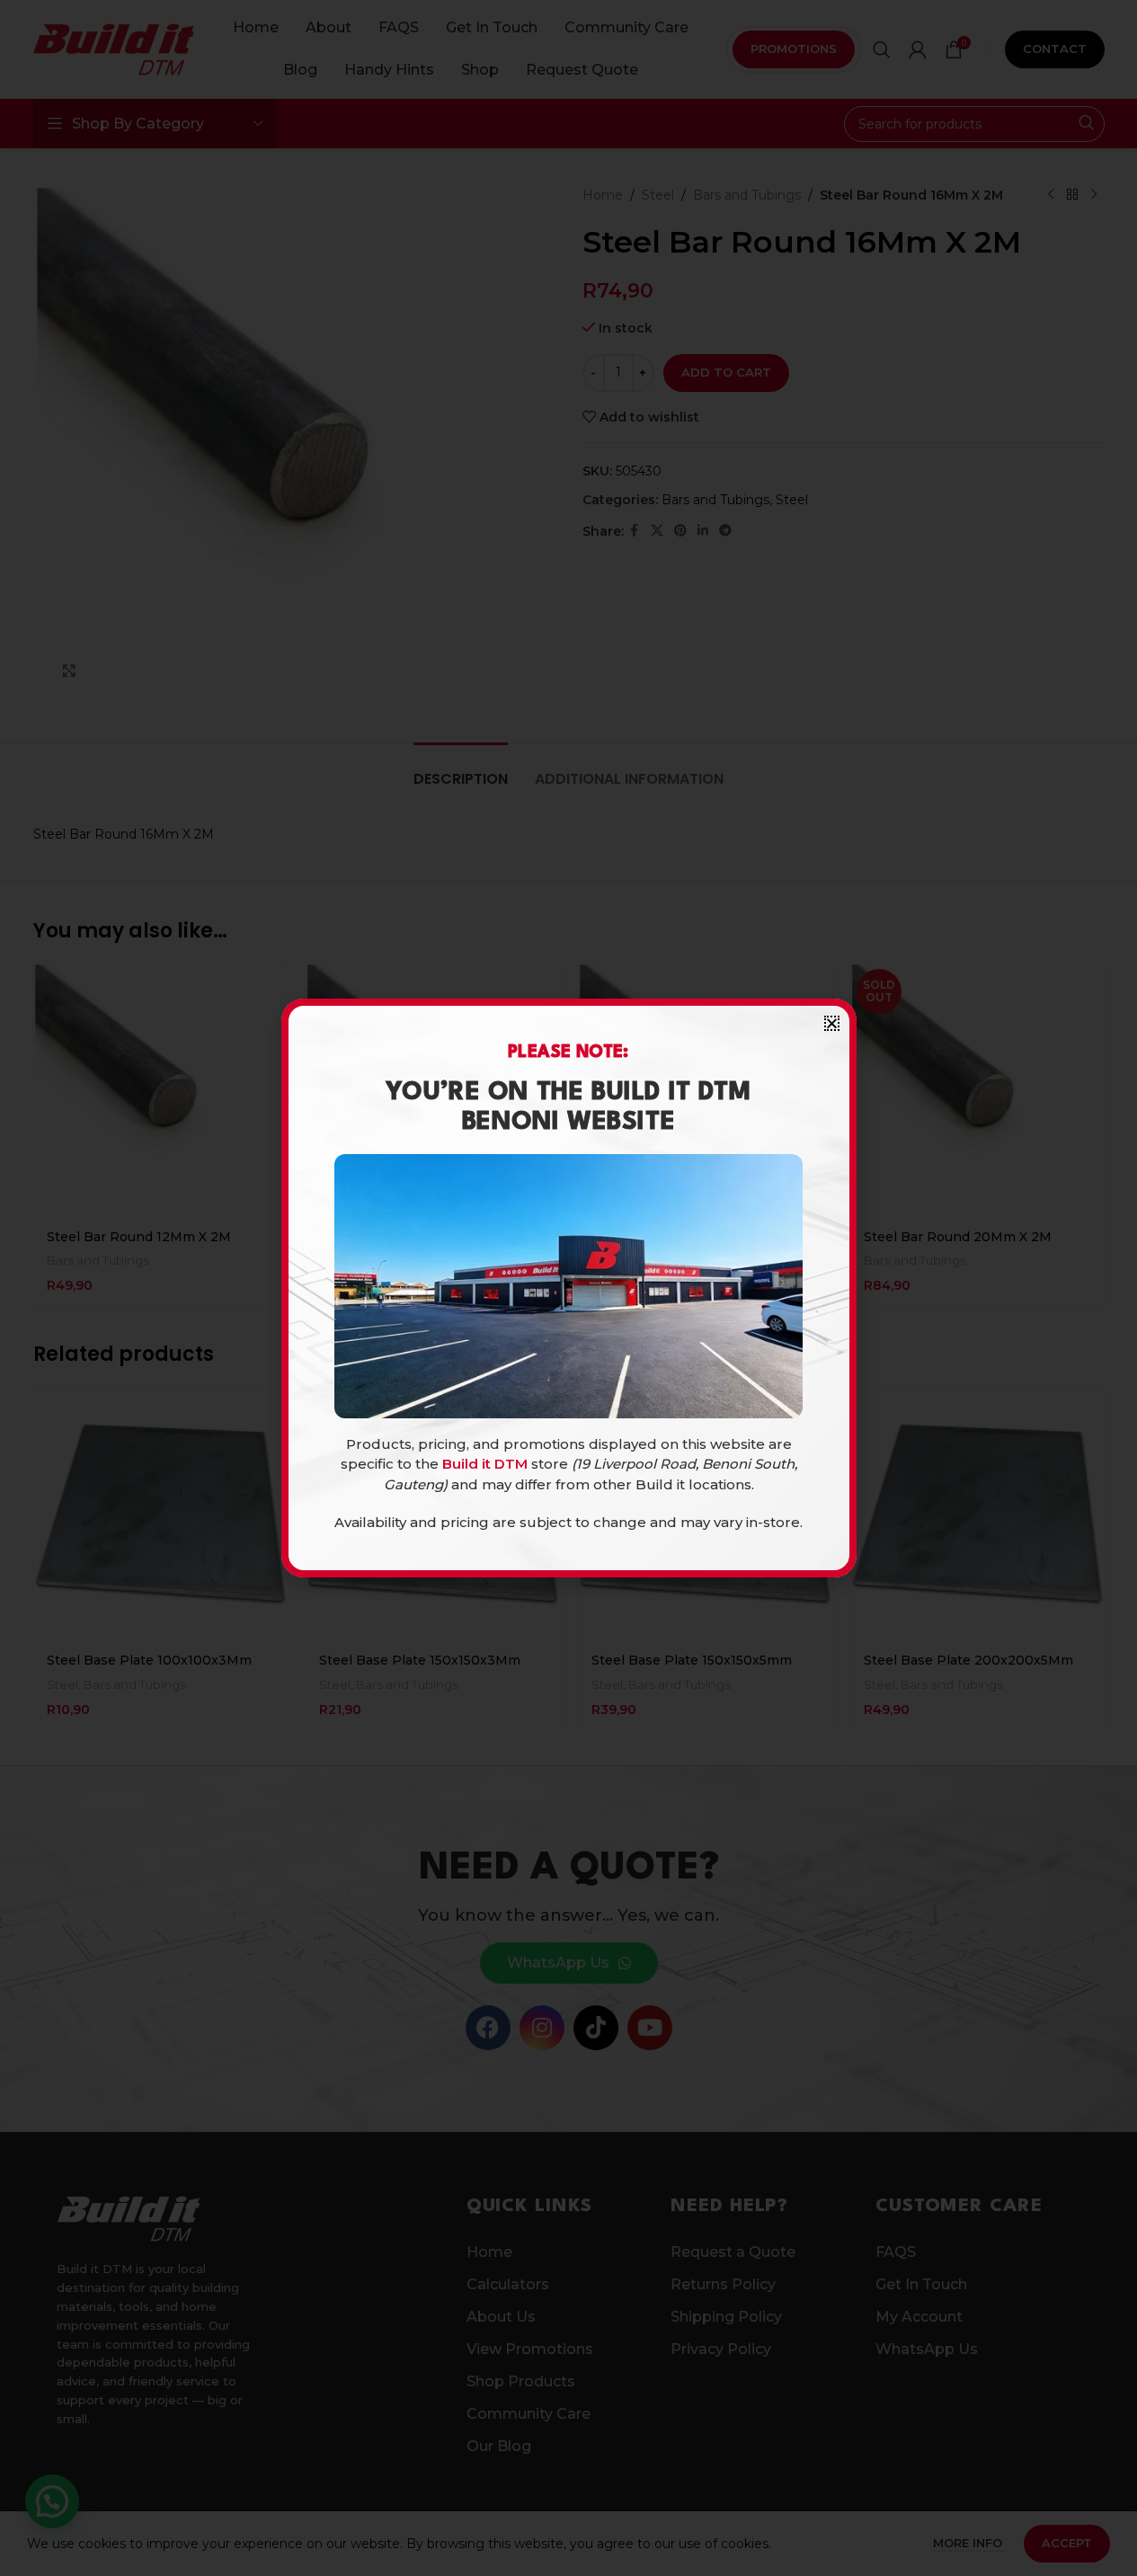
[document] (568, 1288)
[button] (832, 1023)
